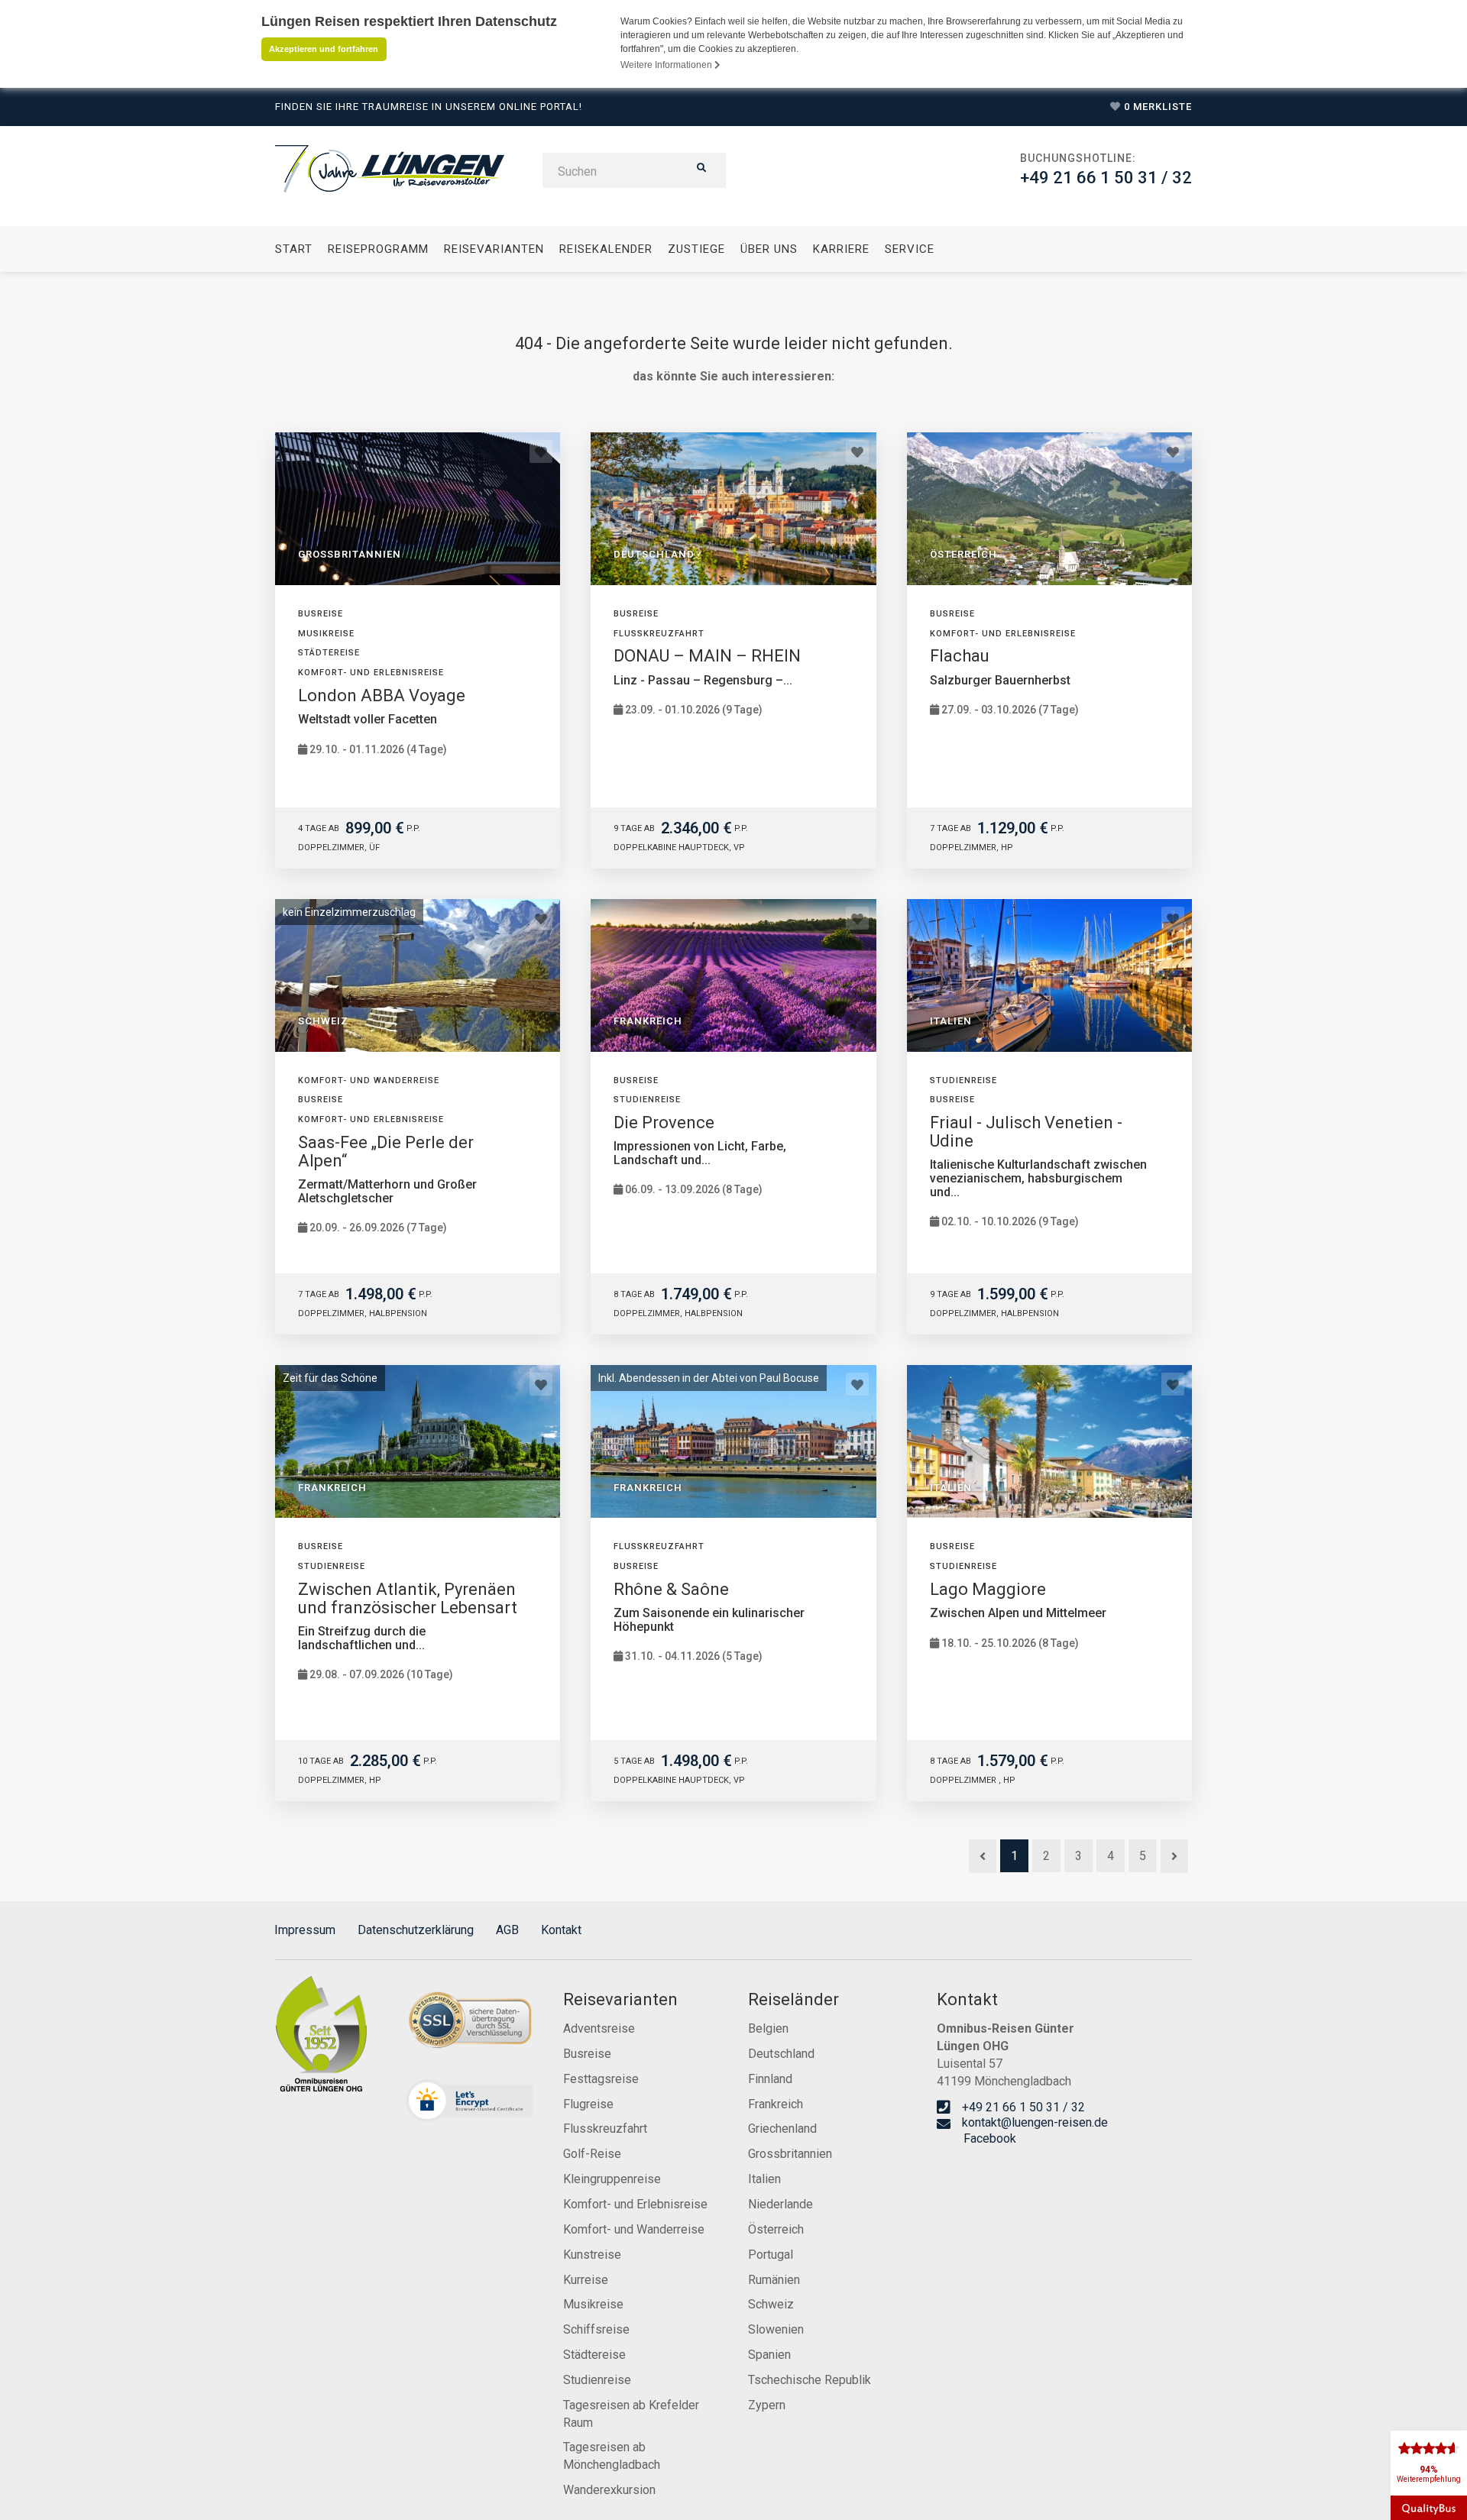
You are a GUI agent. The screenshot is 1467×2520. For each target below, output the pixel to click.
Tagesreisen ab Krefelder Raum (631, 2414)
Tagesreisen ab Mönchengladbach (612, 2456)
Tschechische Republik (810, 2380)
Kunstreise (592, 2255)
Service (910, 249)
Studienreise (597, 2380)
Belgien (768, 2028)
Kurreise (586, 2280)
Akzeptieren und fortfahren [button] (324, 49)
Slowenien (776, 2329)
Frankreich (776, 2104)
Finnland (770, 2079)
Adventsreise (599, 2028)
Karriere (841, 249)
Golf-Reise (592, 2154)
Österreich (776, 2229)
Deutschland (781, 2054)
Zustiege (696, 249)
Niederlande (780, 2204)
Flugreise (588, 2104)
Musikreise (593, 2304)
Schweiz (771, 2304)
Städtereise (594, 2355)
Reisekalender (606, 249)
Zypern (767, 2405)
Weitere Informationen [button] (667, 65)
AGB (507, 1930)
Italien (764, 2179)
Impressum (305, 1930)
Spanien (769, 2355)
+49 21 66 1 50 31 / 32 (1106, 178)
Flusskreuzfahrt (605, 2129)
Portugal (771, 2255)
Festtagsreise (601, 2079)
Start (294, 249)
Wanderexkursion (609, 2490)
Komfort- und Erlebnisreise (635, 2204)
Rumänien (774, 2280)
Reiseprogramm (378, 249)
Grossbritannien (790, 2154)
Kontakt (561, 1930)
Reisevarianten (494, 249)
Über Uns (769, 249)
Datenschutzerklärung (416, 1930)
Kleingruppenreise (612, 2179)
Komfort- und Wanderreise (634, 2229)
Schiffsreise (596, 2329)
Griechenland (782, 2129)
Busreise (587, 2054)
